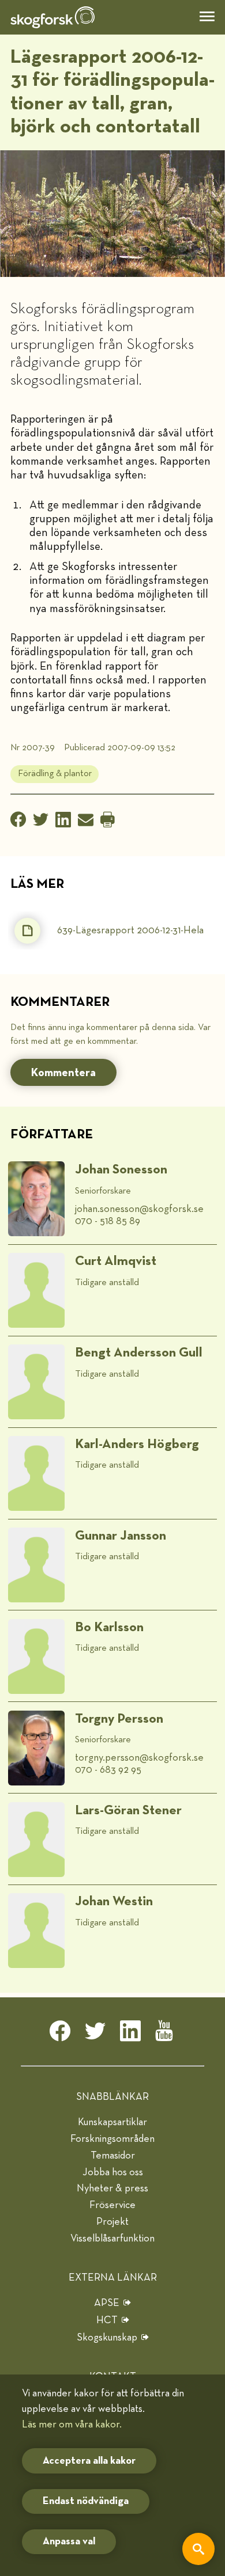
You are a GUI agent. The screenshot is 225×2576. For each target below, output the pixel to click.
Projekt (112, 2222)
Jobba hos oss (113, 2172)
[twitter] (95, 2034)
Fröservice (112, 2205)
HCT (107, 2320)
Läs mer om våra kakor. (72, 2425)
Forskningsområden (112, 2139)
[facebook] (60, 2034)
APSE (107, 2303)
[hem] (52, 17)
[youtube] (166, 2034)
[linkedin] (130, 2034)
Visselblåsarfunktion (112, 2239)
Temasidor (113, 2156)
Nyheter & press (112, 2189)
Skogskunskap (107, 2338)
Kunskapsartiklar (112, 2122)
